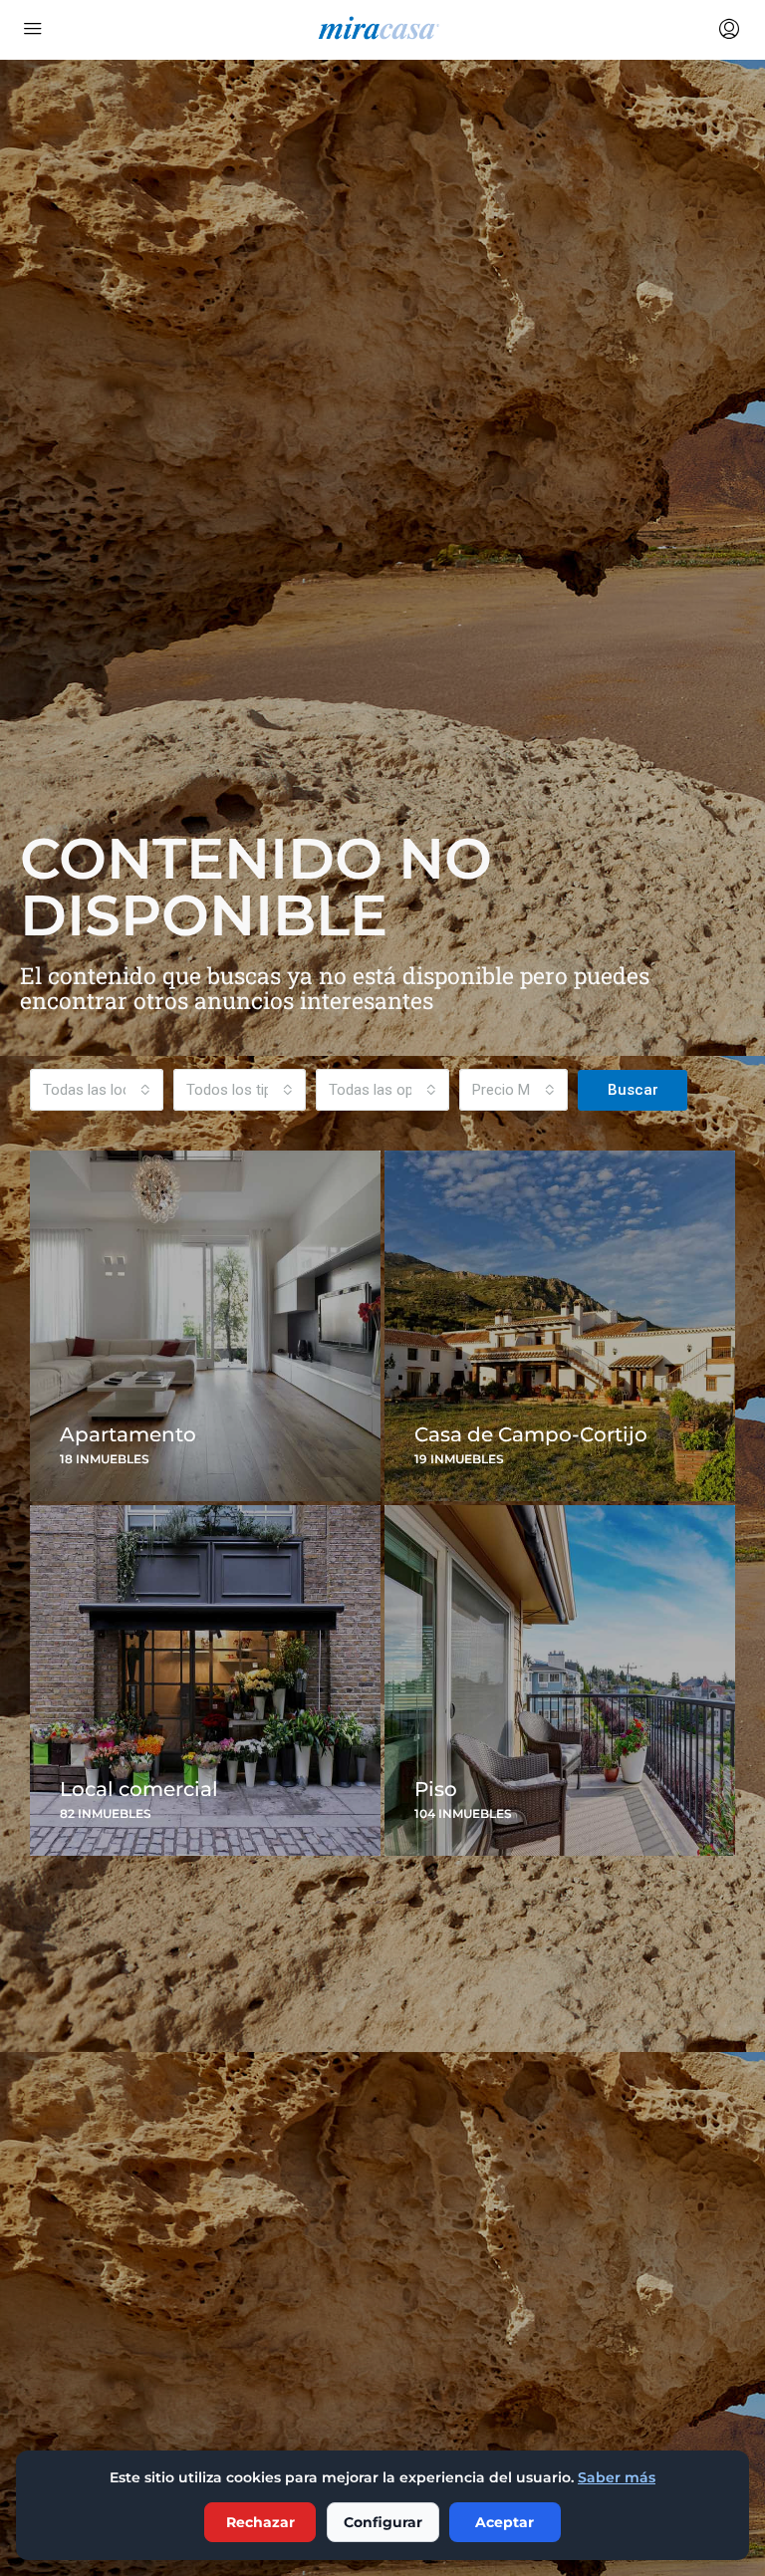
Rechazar (260, 2522)
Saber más (617, 2477)
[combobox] (97, 1090)
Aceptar (505, 2522)
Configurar (383, 2522)
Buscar (633, 1090)
